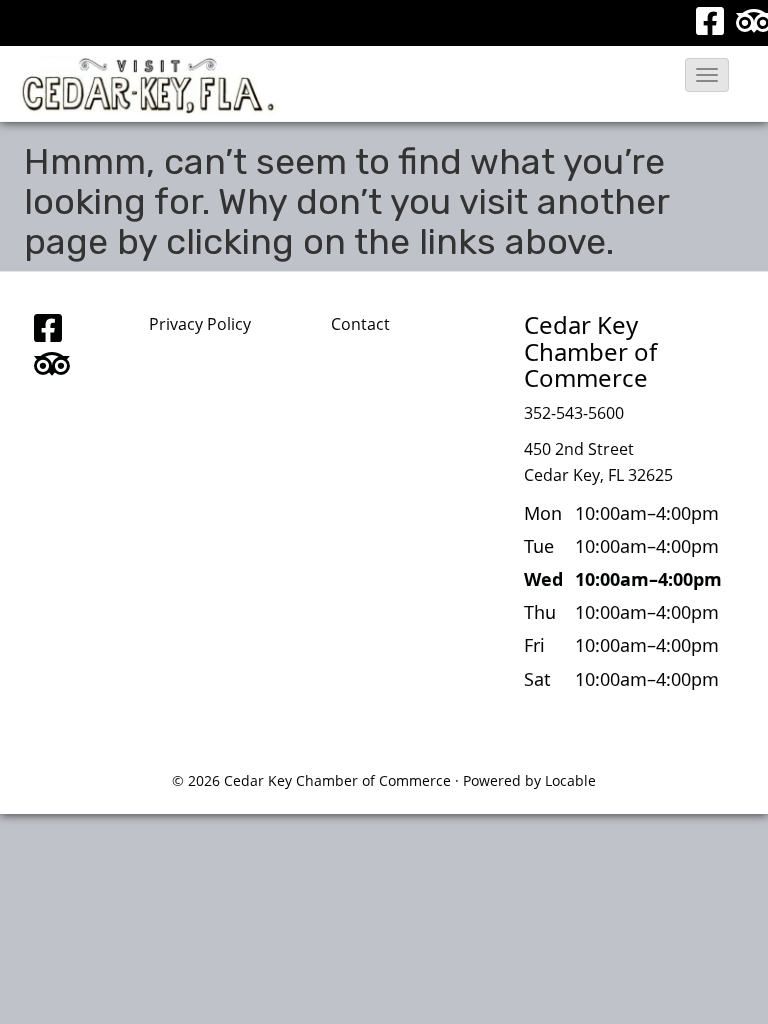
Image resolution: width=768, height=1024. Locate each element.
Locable (570, 780)
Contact (360, 324)
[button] (707, 75)
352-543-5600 (574, 413)
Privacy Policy (200, 324)
